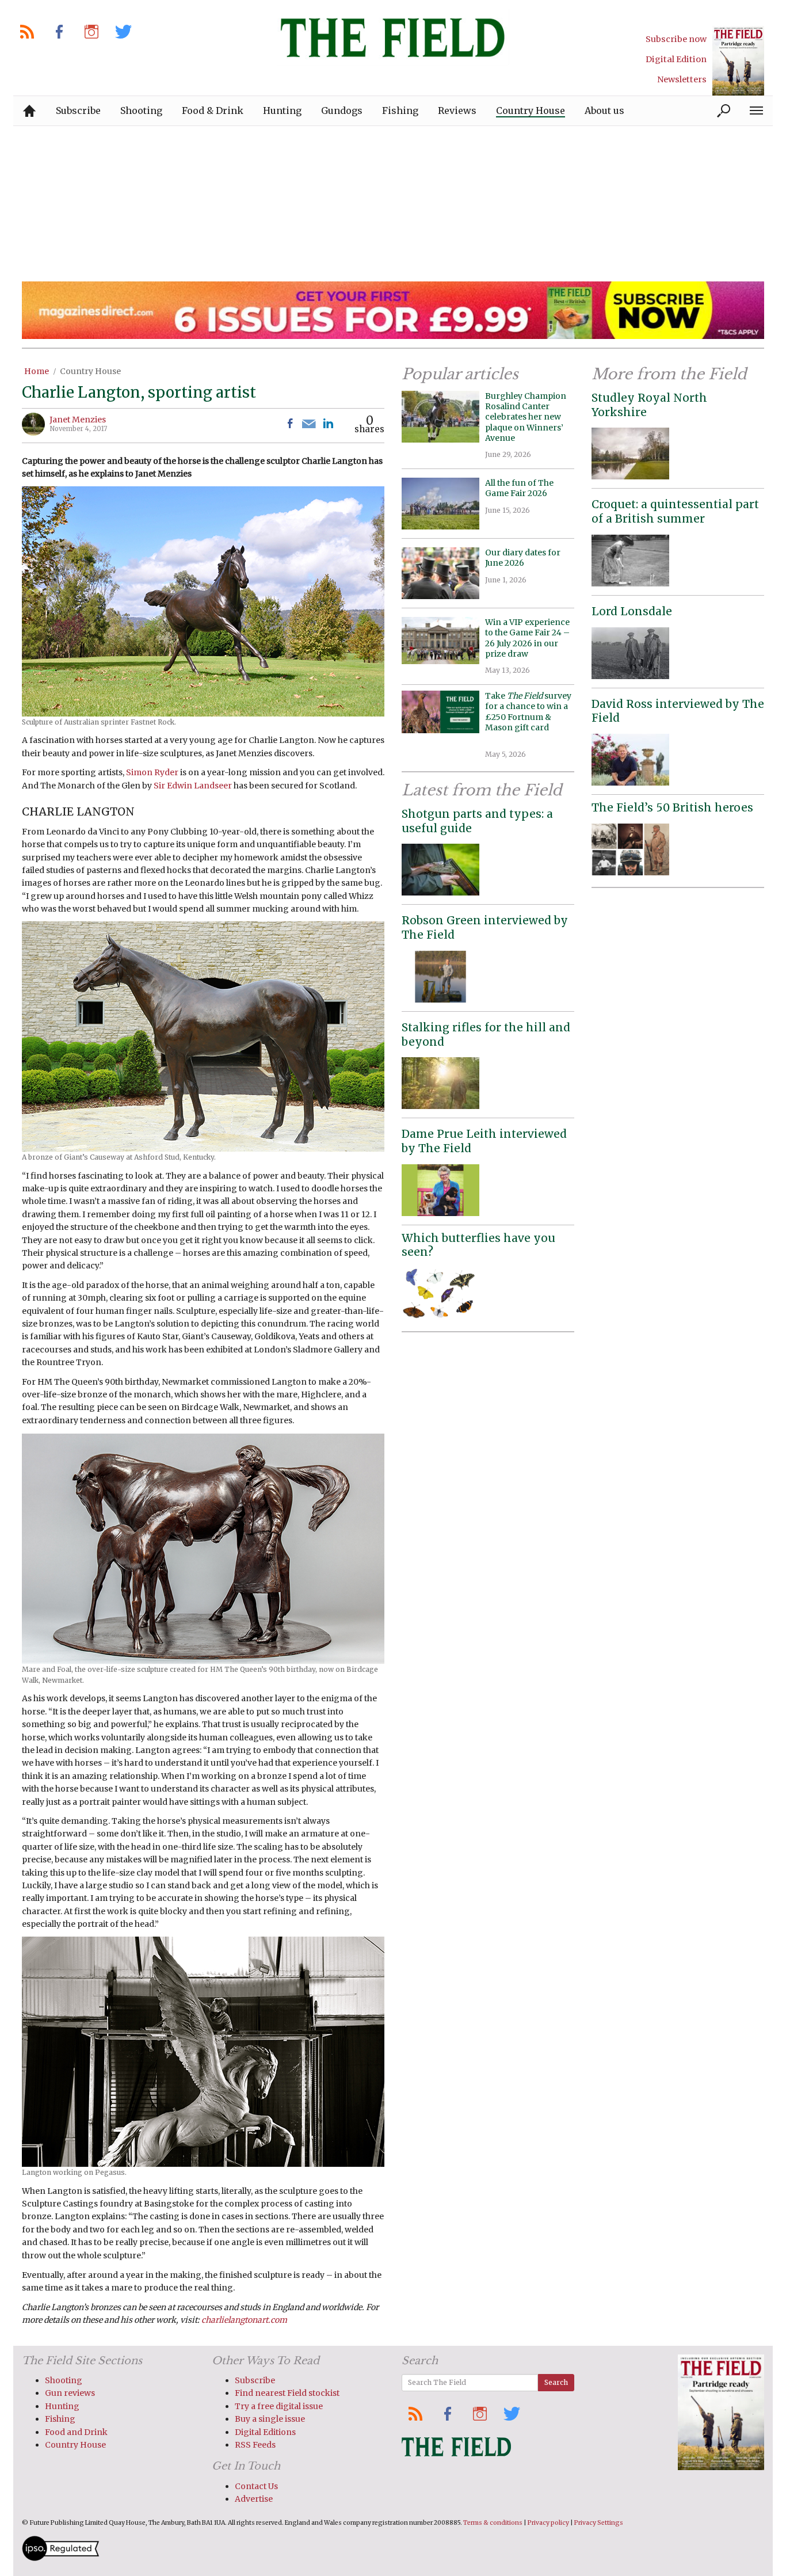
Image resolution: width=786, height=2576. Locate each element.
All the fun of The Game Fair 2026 (519, 488)
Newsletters (682, 79)
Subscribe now (676, 39)
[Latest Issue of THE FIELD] (738, 61)
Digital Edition (676, 59)
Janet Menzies (78, 420)
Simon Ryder (152, 772)
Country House (90, 371)
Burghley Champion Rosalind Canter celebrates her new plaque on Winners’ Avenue (526, 417)
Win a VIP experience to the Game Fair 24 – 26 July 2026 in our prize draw (527, 638)
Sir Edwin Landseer (193, 786)
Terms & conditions (493, 2523)
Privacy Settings (599, 2523)
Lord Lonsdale (632, 611)
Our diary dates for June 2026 (523, 558)
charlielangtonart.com (244, 2320)
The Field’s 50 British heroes (672, 807)
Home (37, 371)
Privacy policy (548, 2523)
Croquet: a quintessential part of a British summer (675, 511)
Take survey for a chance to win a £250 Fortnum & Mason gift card (528, 717)
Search (556, 2382)
